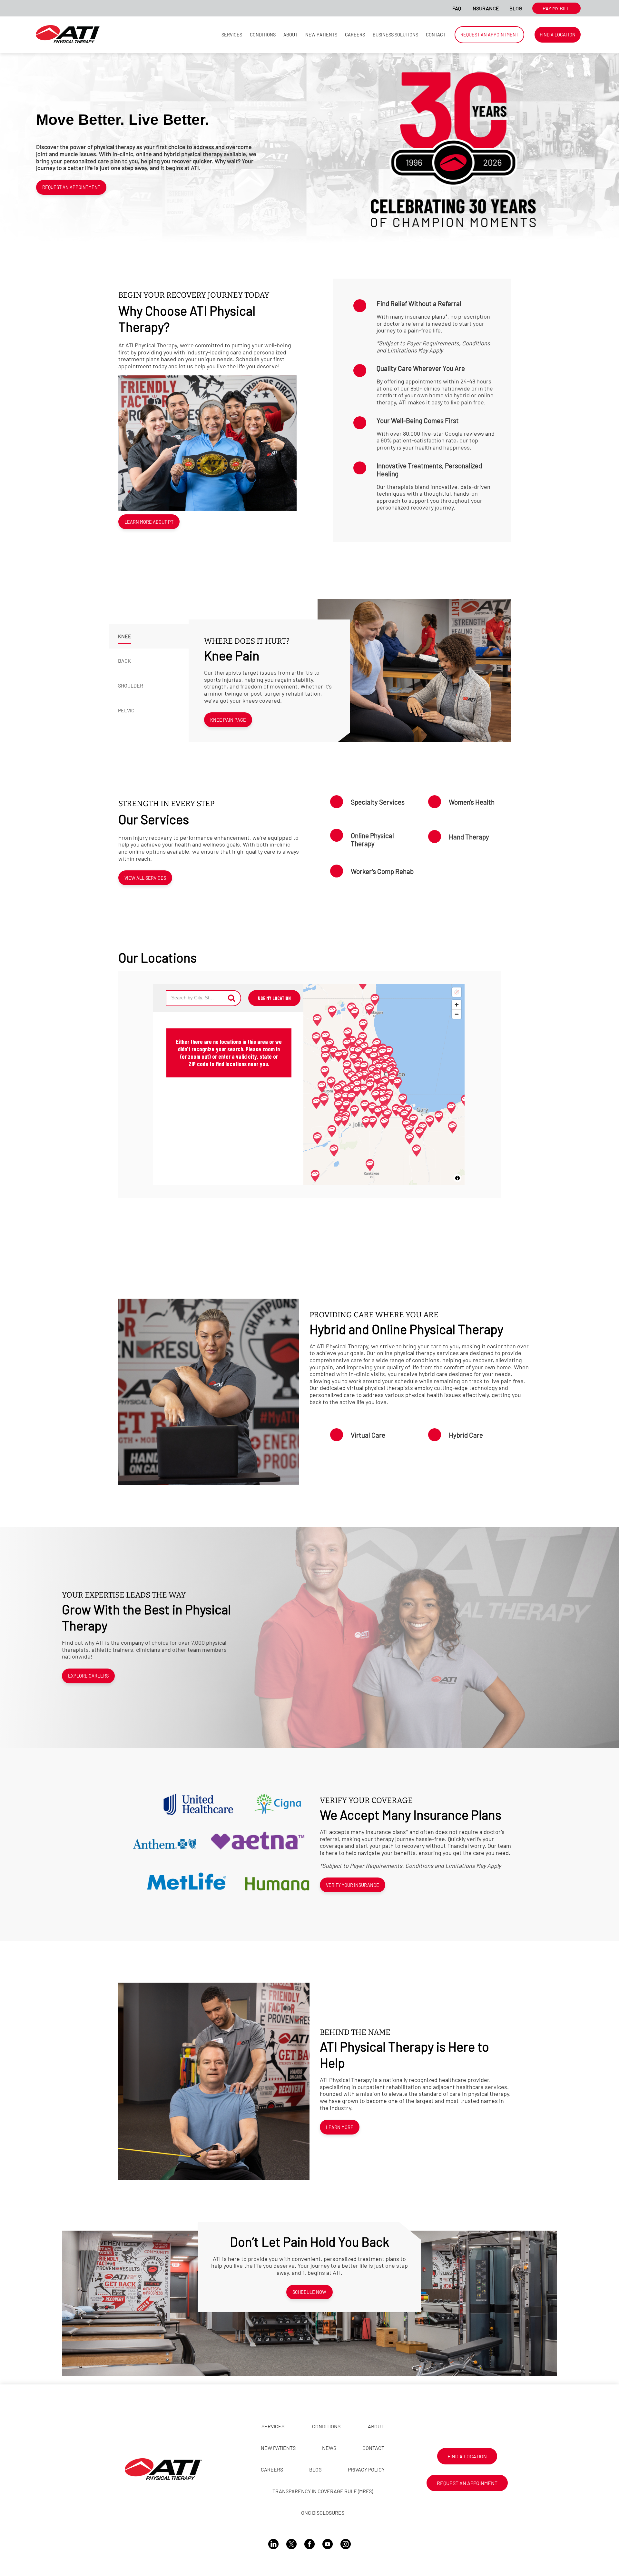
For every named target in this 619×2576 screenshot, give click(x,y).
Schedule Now (309, 2292)
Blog (516, 8)
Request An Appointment (71, 187)
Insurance (485, 8)
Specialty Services (378, 802)
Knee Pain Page (228, 720)
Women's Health (472, 802)
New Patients (321, 35)
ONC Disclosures (323, 2513)
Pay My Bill (556, 8)
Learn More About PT (149, 522)
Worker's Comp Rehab (382, 871)
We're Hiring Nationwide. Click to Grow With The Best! (364, 8)
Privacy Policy (366, 2469)
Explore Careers (88, 1676)
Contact (436, 35)
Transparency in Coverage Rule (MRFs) (323, 2491)
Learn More (340, 2127)
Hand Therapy (469, 837)
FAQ (457, 8)
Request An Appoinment (467, 2483)
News (329, 2448)
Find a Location (558, 35)
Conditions (263, 35)
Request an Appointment (489, 35)
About (290, 35)
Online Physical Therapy (372, 839)
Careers (355, 35)
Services (232, 35)
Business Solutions (395, 35)
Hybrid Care (466, 1435)
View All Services (145, 878)
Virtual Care (368, 1435)
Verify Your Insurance (353, 1885)
